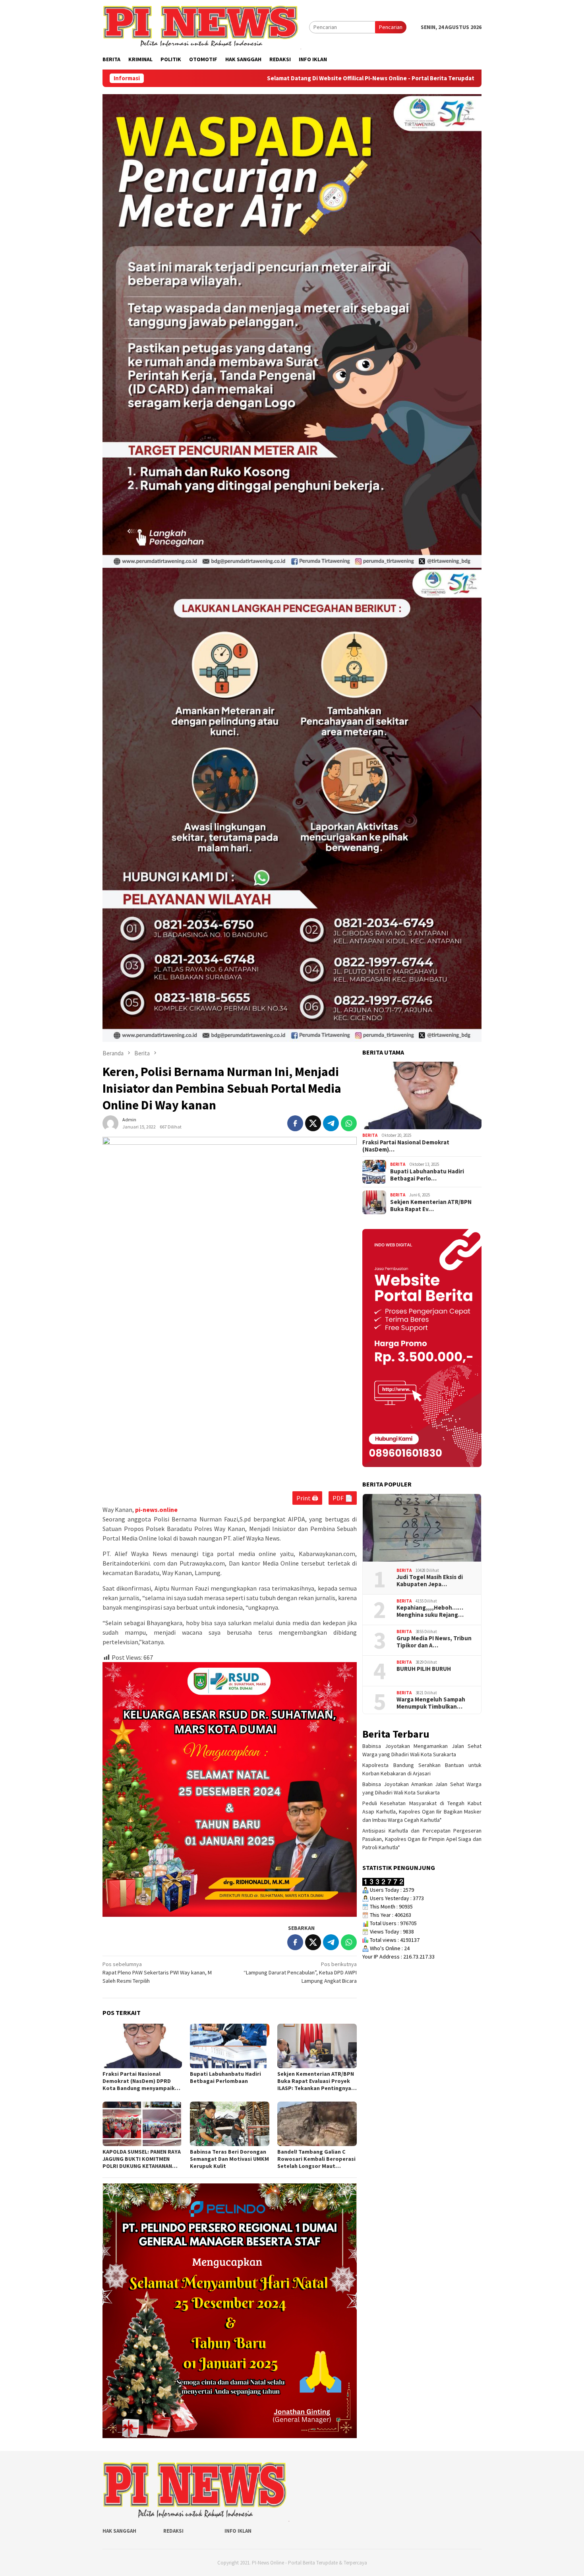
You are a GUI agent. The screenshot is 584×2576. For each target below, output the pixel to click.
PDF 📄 (343, 1498)
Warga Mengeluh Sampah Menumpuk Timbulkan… (431, 1703)
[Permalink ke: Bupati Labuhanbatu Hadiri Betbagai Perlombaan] (230, 2046)
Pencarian (391, 27)
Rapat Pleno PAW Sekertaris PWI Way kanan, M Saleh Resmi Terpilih (157, 1972)
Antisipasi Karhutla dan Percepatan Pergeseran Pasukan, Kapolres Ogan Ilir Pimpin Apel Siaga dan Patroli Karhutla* (422, 1839)
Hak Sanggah (119, 2531)
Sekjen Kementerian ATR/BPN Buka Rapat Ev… (431, 1206)
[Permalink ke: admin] (110, 1123)
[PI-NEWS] (202, 27)
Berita (370, 1135)
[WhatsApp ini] (349, 1123)
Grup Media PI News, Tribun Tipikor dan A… (434, 1642)
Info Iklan (238, 2531)
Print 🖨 (307, 1498)
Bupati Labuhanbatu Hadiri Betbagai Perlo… (427, 1175)
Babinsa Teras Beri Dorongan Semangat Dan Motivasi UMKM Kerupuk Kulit (229, 2159)
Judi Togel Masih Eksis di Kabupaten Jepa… (430, 1581)
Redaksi (173, 2531)
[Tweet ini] (313, 1123)
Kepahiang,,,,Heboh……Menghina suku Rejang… (430, 1611)
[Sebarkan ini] (295, 1123)
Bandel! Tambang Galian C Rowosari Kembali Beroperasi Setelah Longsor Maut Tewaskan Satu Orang (316, 2159)
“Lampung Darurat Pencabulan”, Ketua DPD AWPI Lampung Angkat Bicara (300, 1972)
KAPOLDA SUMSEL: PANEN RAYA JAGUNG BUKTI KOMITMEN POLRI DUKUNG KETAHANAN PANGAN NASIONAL (142, 2159)
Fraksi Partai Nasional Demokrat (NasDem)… (406, 1146)
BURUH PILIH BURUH (424, 1669)
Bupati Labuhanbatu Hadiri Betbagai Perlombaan (225, 2077)
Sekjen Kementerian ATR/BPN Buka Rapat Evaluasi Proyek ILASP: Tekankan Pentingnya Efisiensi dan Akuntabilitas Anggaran (316, 2081)
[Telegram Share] (331, 1123)
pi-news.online (156, 1510)
